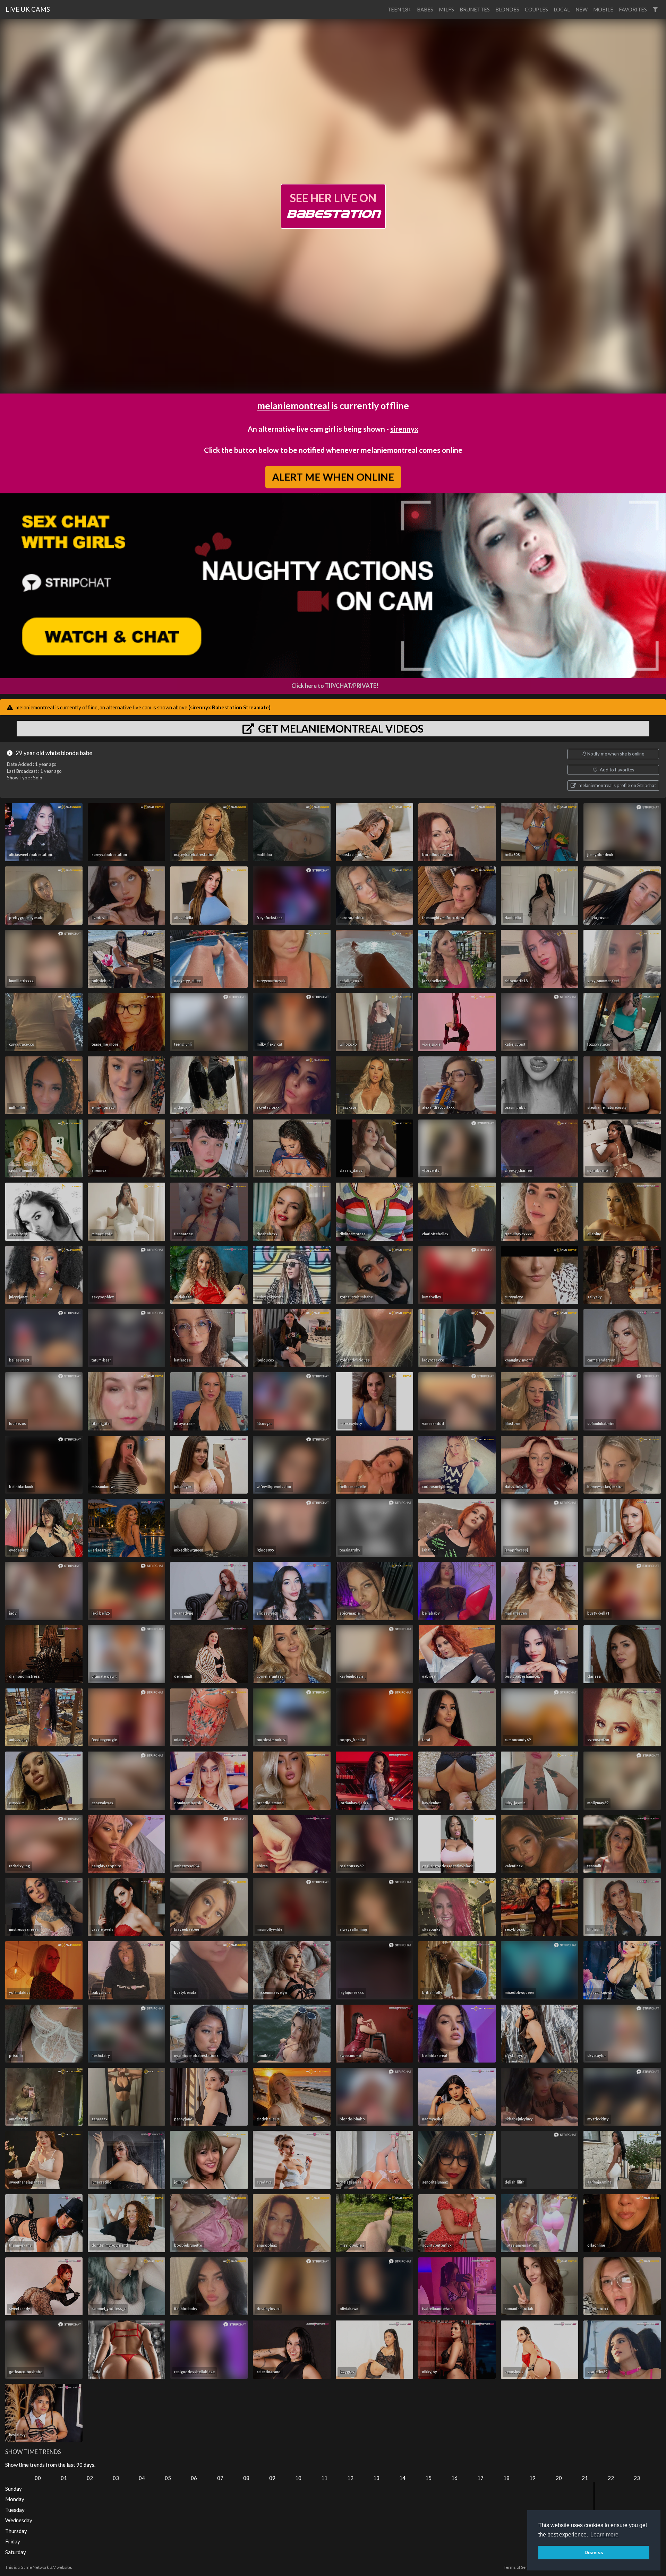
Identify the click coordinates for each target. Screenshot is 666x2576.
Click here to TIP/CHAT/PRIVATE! (335, 686)
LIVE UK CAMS (28, 9)
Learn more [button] (604, 2535)
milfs (446, 9)
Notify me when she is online (615, 754)
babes (425, 9)
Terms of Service (519, 2567)
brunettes (475, 9)
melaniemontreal (293, 405)
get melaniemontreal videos (340, 728)
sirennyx (404, 429)
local (562, 9)
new (582, 9)
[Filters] (655, 10)
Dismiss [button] (594, 2552)
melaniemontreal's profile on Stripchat (617, 785)
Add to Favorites (616, 770)
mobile (603, 9)
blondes (507, 9)
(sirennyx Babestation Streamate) (229, 707)
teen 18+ (399, 9)
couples (536, 9)
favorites (633, 9)
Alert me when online (333, 477)
